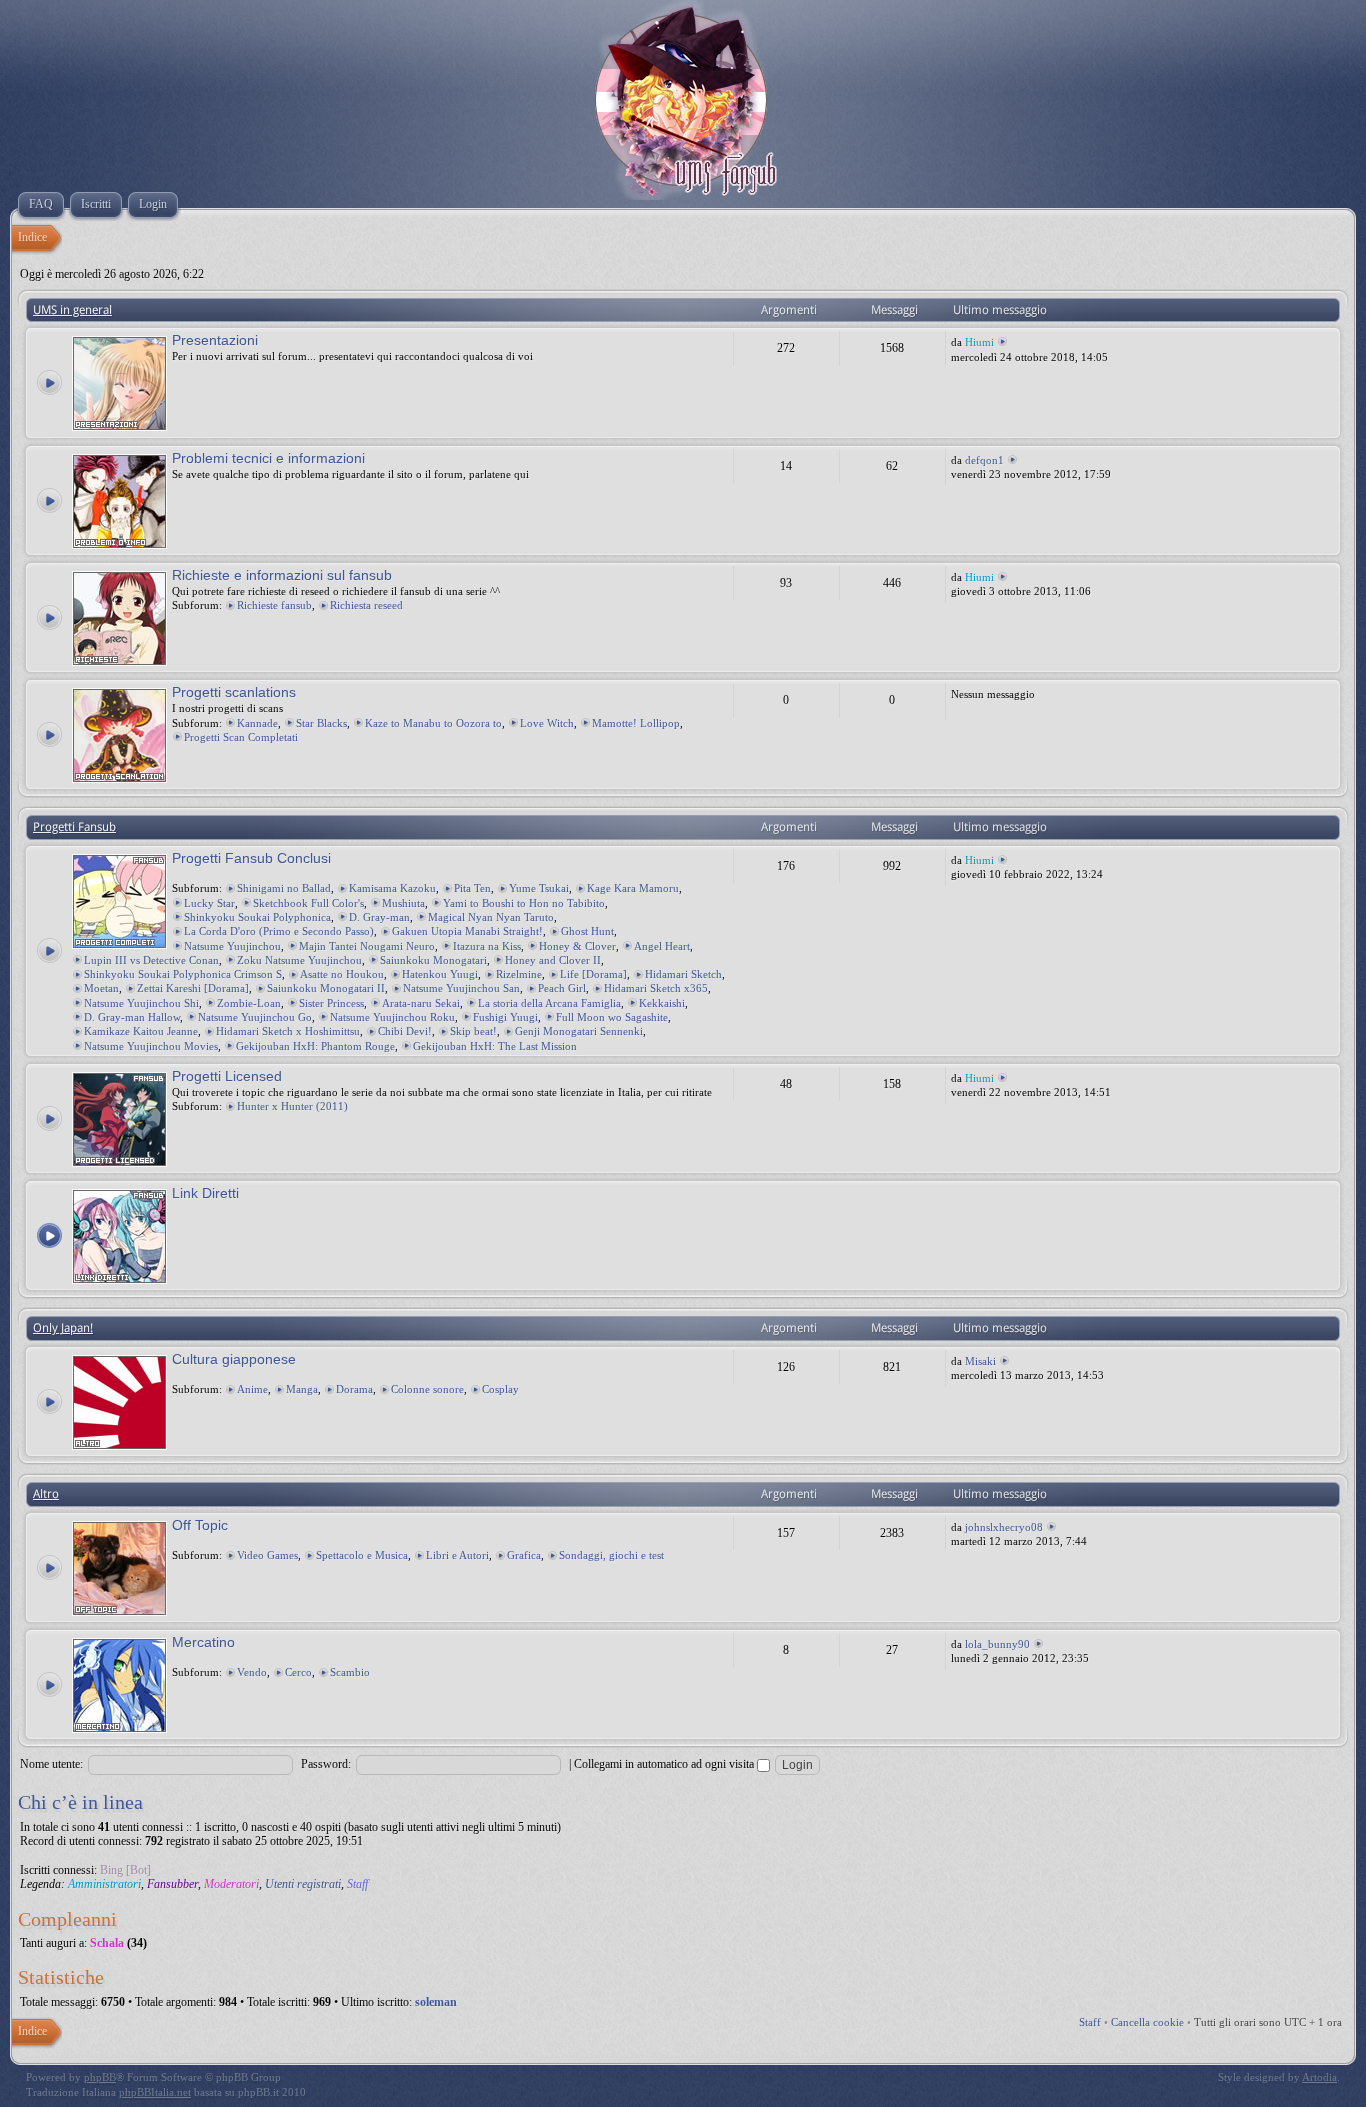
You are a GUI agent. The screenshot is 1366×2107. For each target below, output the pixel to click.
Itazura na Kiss (487, 946)
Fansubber (172, 1884)
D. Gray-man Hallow (132, 1017)
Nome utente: (51, 1764)
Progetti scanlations (234, 692)
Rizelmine (519, 974)
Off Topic (200, 1525)
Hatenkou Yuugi (440, 974)
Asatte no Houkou (342, 974)
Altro (46, 1494)
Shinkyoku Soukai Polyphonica (257, 917)
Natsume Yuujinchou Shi (141, 1003)
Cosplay (500, 1389)
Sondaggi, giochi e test (611, 1555)
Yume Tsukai (539, 888)
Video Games (267, 1555)
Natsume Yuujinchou (232, 946)
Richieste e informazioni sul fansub (282, 575)
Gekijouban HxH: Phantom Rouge (315, 1046)
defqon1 (984, 460)
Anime (252, 1389)
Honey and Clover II (553, 960)
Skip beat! (473, 1031)
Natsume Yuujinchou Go (255, 1017)
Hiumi (979, 342)
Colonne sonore (427, 1389)
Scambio (350, 1672)
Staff (357, 1884)
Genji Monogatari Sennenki (579, 1031)
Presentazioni (215, 340)
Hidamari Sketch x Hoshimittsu (288, 1031)
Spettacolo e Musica (362, 1555)
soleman (436, 2002)
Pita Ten (472, 888)
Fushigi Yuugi (505, 1017)
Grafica (524, 1555)
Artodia (1319, 2077)
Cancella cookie (1147, 2022)
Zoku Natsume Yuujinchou (299, 960)
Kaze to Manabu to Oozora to (433, 723)
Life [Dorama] (593, 974)
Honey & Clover (577, 946)
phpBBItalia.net (155, 2092)
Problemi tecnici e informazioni (268, 458)
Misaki (980, 1361)
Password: (326, 1764)
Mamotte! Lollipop (636, 723)
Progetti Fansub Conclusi (251, 858)
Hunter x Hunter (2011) (292, 1106)
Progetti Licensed (227, 1076)
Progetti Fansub (74, 827)
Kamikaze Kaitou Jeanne (141, 1031)
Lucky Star (209, 903)
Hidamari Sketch (683, 974)
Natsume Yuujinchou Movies (151, 1046)
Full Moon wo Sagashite (612, 1017)
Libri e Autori (457, 1555)
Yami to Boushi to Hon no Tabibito (524, 903)
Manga (302, 1389)
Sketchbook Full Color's (308, 903)
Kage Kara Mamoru (633, 888)
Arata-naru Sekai (421, 1003)
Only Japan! (63, 1328)
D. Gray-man (379, 917)
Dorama (354, 1389)
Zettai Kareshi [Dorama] (193, 988)
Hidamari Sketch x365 (656, 988)
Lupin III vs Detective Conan (151, 960)
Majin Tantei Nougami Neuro (367, 946)
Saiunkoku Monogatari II (326, 988)
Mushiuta (403, 903)
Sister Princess (331, 1003)
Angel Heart (662, 946)
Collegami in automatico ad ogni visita (665, 1764)
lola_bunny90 (997, 1644)
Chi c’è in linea (80, 1802)
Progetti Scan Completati (241, 737)
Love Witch (547, 723)
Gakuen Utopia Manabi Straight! (467, 931)
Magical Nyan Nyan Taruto (491, 917)
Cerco (298, 1672)
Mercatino (203, 1642)
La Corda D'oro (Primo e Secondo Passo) (279, 931)
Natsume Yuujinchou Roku (392, 1017)
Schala (107, 1943)
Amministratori (104, 1884)
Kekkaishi (662, 1003)
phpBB (100, 2077)
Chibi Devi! (405, 1031)
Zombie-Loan (249, 1003)
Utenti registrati (303, 1884)
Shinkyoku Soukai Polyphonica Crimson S (183, 974)
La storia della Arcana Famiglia (549, 1003)
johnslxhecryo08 (1004, 1527)
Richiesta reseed (366, 605)
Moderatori (231, 1884)
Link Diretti (205, 1193)
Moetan (101, 988)
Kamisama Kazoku (392, 888)
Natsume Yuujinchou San (461, 988)
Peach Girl (562, 988)
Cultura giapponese (234, 1359)
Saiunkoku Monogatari (433, 960)
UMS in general (72, 310)
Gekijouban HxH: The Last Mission (495, 1046)
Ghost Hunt (587, 931)
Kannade (257, 723)
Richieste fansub (274, 605)
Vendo (252, 1672)
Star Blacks (321, 723)
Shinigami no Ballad (284, 888)
